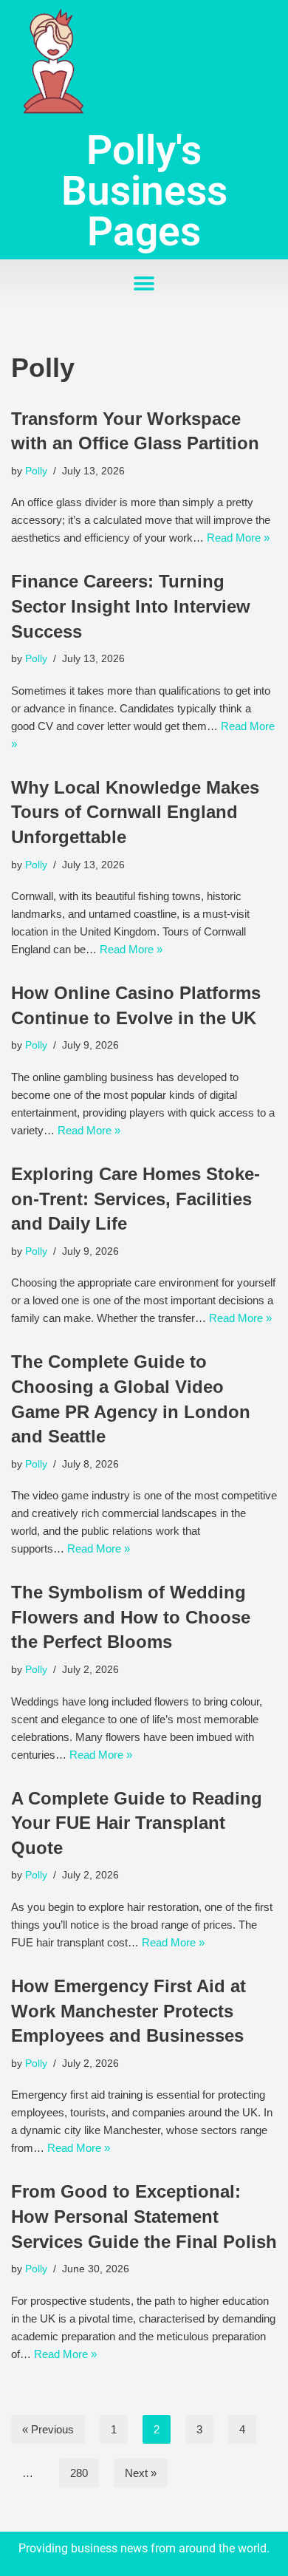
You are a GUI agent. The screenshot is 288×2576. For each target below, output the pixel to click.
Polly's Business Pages (144, 191)
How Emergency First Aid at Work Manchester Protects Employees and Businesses (128, 2011)
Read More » (238, 538)
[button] (144, 283)
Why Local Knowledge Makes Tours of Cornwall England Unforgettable (135, 812)
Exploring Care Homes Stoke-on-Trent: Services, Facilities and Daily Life (136, 1199)
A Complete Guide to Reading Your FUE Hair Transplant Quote (137, 1823)
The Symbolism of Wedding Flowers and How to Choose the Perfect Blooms (131, 1617)
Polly (36, 471)
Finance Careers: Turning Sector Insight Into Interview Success (131, 606)
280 (79, 2473)
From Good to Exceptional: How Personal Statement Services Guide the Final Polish (144, 2216)
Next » (141, 2473)
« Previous (48, 2429)
